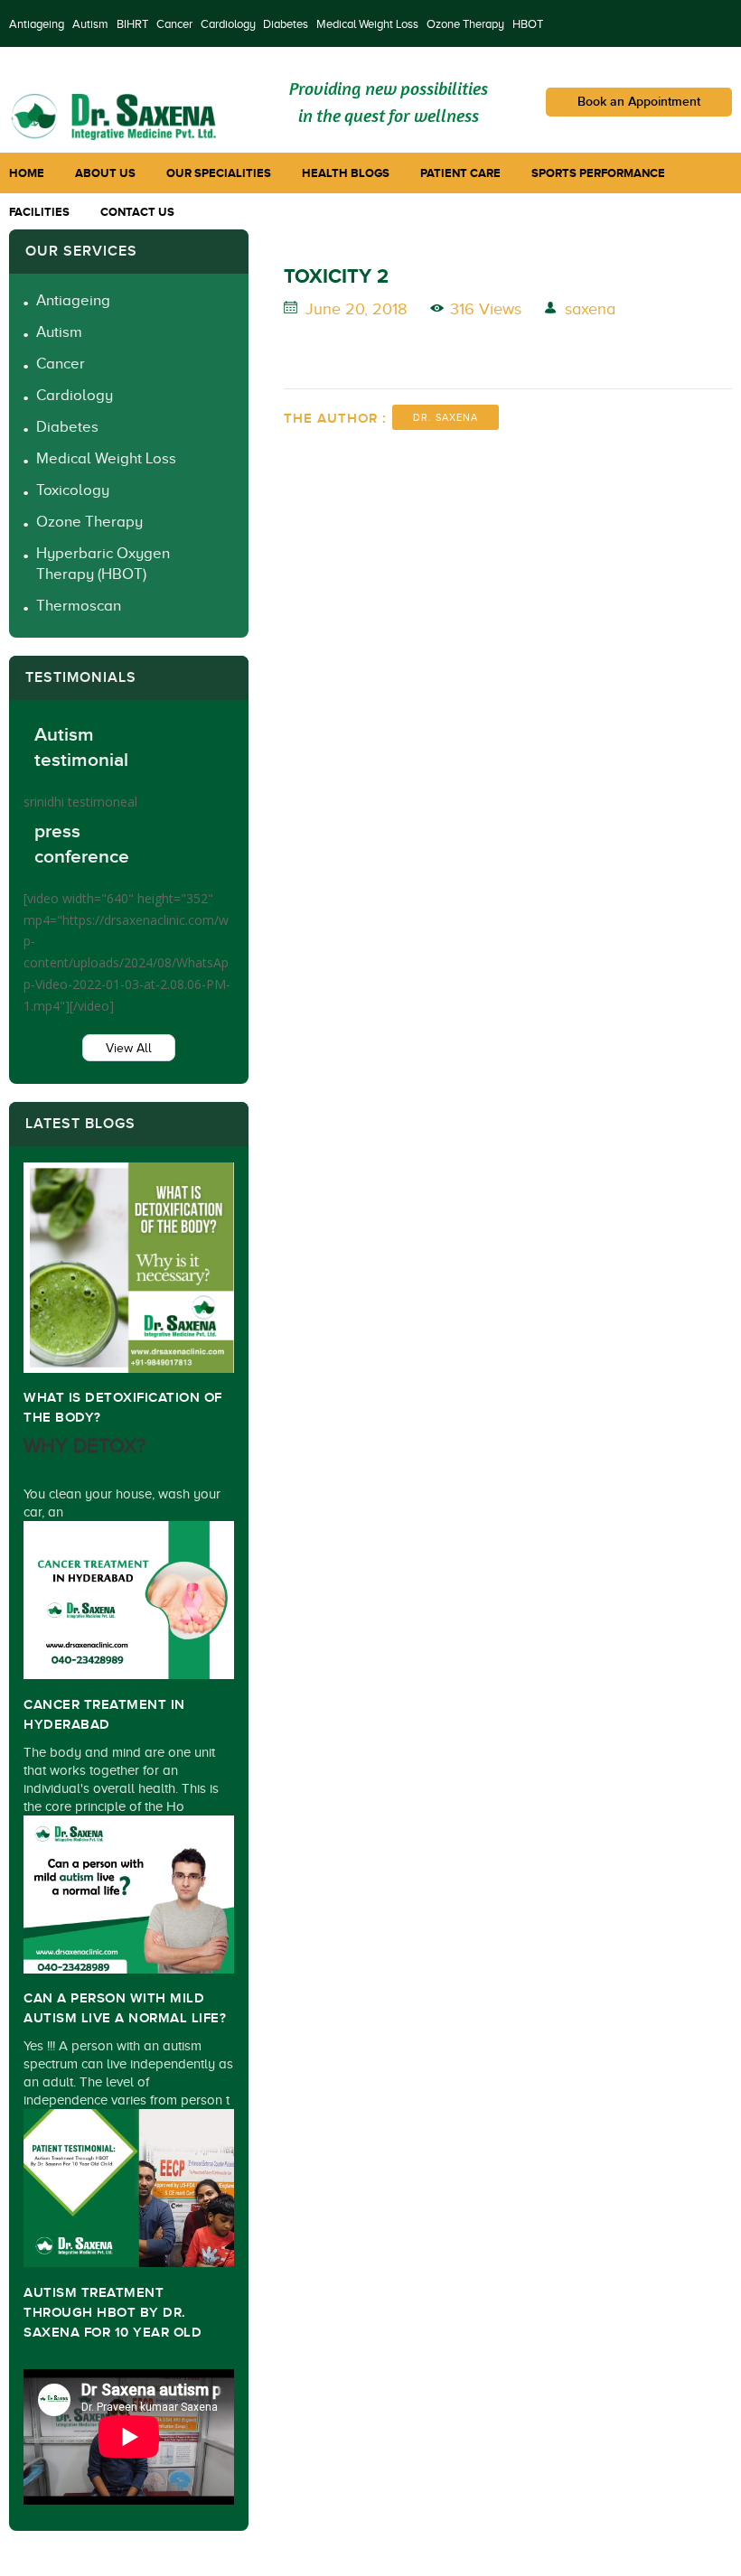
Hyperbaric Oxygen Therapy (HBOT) (103, 564)
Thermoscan (79, 606)
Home (27, 173)
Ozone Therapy (465, 24)
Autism (90, 24)
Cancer (174, 24)
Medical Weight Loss (367, 24)
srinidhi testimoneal (80, 802)
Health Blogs (346, 173)
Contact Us (137, 212)
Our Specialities (219, 173)
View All (129, 1048)
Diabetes (286, 24)
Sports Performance (598, 173)
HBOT (528, 24)
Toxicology (73, 490)
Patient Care (460, 173)
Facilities (39, 212)
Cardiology (228, 24)
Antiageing (37, 24)
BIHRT (132, 24)
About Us (105, 173)
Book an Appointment (639, 102)
